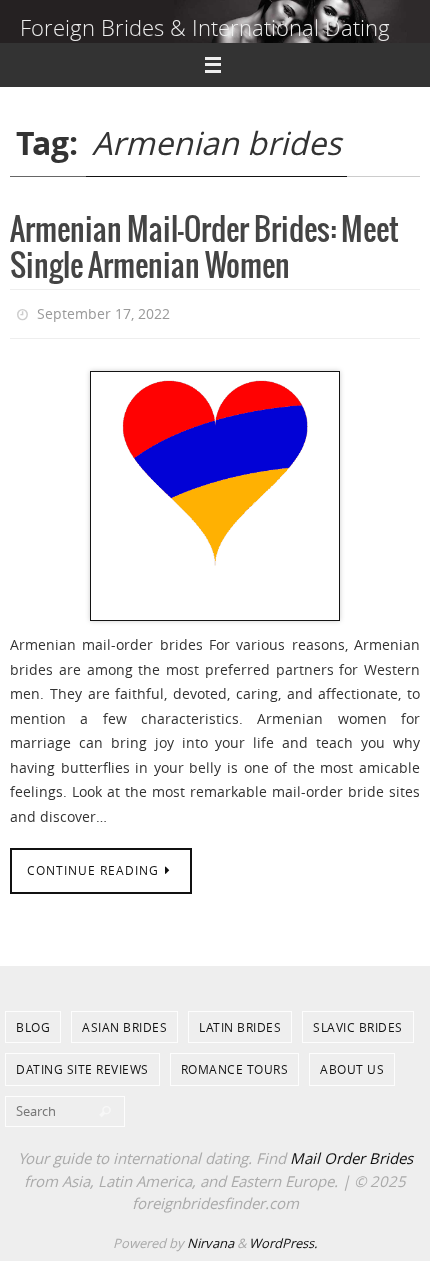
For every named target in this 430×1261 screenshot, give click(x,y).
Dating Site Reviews (82, 1065)
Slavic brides (358, 1023)
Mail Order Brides (351, 1154)
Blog (33, 1023)
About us (352, 1065)
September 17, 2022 (103, 311)
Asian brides (124, 1023)
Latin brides (240, 1023)
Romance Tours (235, 1065)
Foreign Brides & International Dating (205, 27)
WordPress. (283, 1238)
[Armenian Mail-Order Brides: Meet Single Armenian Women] (215, 492)
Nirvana (210, 1238)
